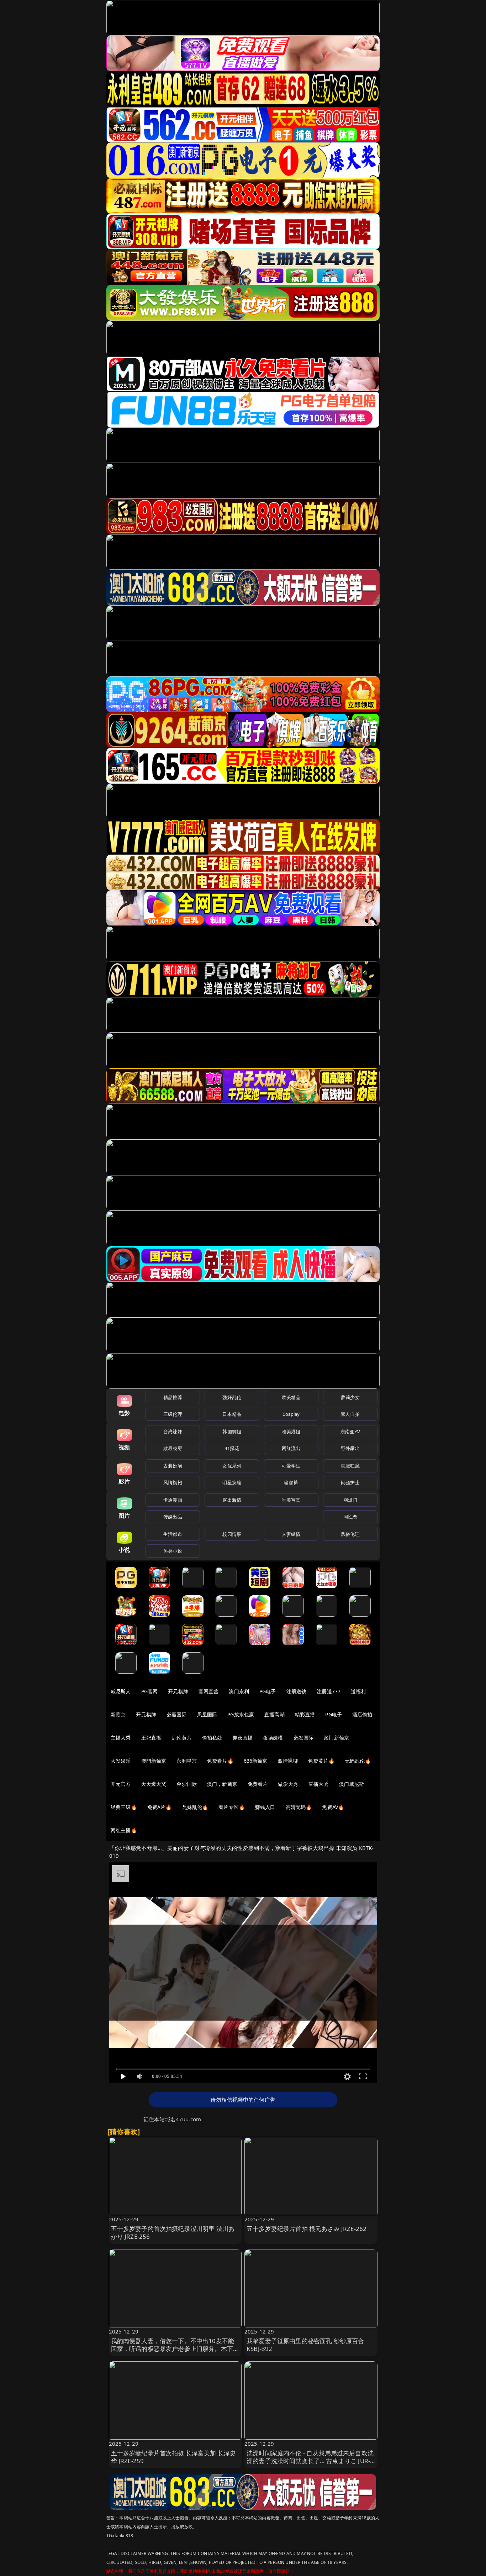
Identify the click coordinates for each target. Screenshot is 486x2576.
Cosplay (291, 1414)
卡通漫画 (173, 1500)
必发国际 (304, 1738)
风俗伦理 (350, 1534)
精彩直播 (305, 1714)
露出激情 (232, 1500)
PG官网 (150, 1691)
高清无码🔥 (299, 1807)
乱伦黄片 (182, 1738)
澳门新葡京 (336, 1738)
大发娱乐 (121, 1761)
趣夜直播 (242, 1738)
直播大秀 (319, 1784)
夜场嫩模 (273, 1738)
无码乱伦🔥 (358, 1761)
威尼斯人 (121, 1691)
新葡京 (118, 1714)
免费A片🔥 (160, 1807)
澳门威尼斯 (352, 1784)
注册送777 (329, 1691)
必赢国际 (177, 1714)
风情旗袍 (173, 1482)
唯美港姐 (291, 1432)
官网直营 (209, 1691)
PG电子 (268, 1691)
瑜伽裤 (291, 1482)
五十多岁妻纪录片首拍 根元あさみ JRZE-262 (307, 2229)
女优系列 (232, 1466)
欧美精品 (291, 1397)
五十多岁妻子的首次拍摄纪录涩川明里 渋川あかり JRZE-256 (173, 2233)
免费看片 (258, 1784)
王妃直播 (151, 1738)
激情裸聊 (288, 1761)
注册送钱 (297, 1691)
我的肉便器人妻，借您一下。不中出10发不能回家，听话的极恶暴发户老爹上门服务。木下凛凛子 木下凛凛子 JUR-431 (175, 2349)
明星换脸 (232, 1482)
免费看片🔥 (220, 1761)
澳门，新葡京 (222, 1784)
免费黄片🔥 (321, 1761)
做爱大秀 (288, 1784)
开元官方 (121, 1784)
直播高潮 (274, 1714)
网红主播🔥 (124, 1830)
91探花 (232, 1448)
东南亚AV (350, 1432)
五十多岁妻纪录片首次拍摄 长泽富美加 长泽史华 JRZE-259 (174, 2457)
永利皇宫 (187, 1761)
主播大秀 (121, 1738)
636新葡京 (256, 1761)
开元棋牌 (178, 1691)
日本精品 (232, 1414)
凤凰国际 (207, 1714)
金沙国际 (187, 1784)
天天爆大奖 (154, 1784)
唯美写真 (291, 1500)
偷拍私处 (212, 1738)
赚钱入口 (265, 1807)
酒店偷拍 (362, 1714)
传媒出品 (173, 1517)
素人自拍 (350, 1414)
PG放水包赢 (241, 1714)
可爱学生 (291, 1466)
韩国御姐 (232, 1432)
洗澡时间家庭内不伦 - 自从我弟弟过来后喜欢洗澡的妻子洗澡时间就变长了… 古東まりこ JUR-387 (310, 2461)
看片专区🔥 (232, 1807)
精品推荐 (173, 1397)
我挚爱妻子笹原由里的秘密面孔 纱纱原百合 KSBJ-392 (305, 2345)
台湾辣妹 (173, 1432)
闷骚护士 (350, 1482)
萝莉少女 (350, 1397)
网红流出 (291, 1448)
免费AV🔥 (333, 1807)
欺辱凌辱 (173, 1448)
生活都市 (173, 1534)
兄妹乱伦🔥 (195, 1807)
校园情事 (232, 1534)
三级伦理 (173, 1414)
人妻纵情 (291, 1534)
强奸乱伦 (232, 1397)
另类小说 (173, 1551)
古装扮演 (173, 1466)
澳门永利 (239, 1691)
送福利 (358, 1691)
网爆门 (350, 1500)
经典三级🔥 (124, 1807)
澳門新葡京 (154, 1761)
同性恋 (350, 1517)
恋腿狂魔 (350, 1466)
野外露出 (350, 1448)
